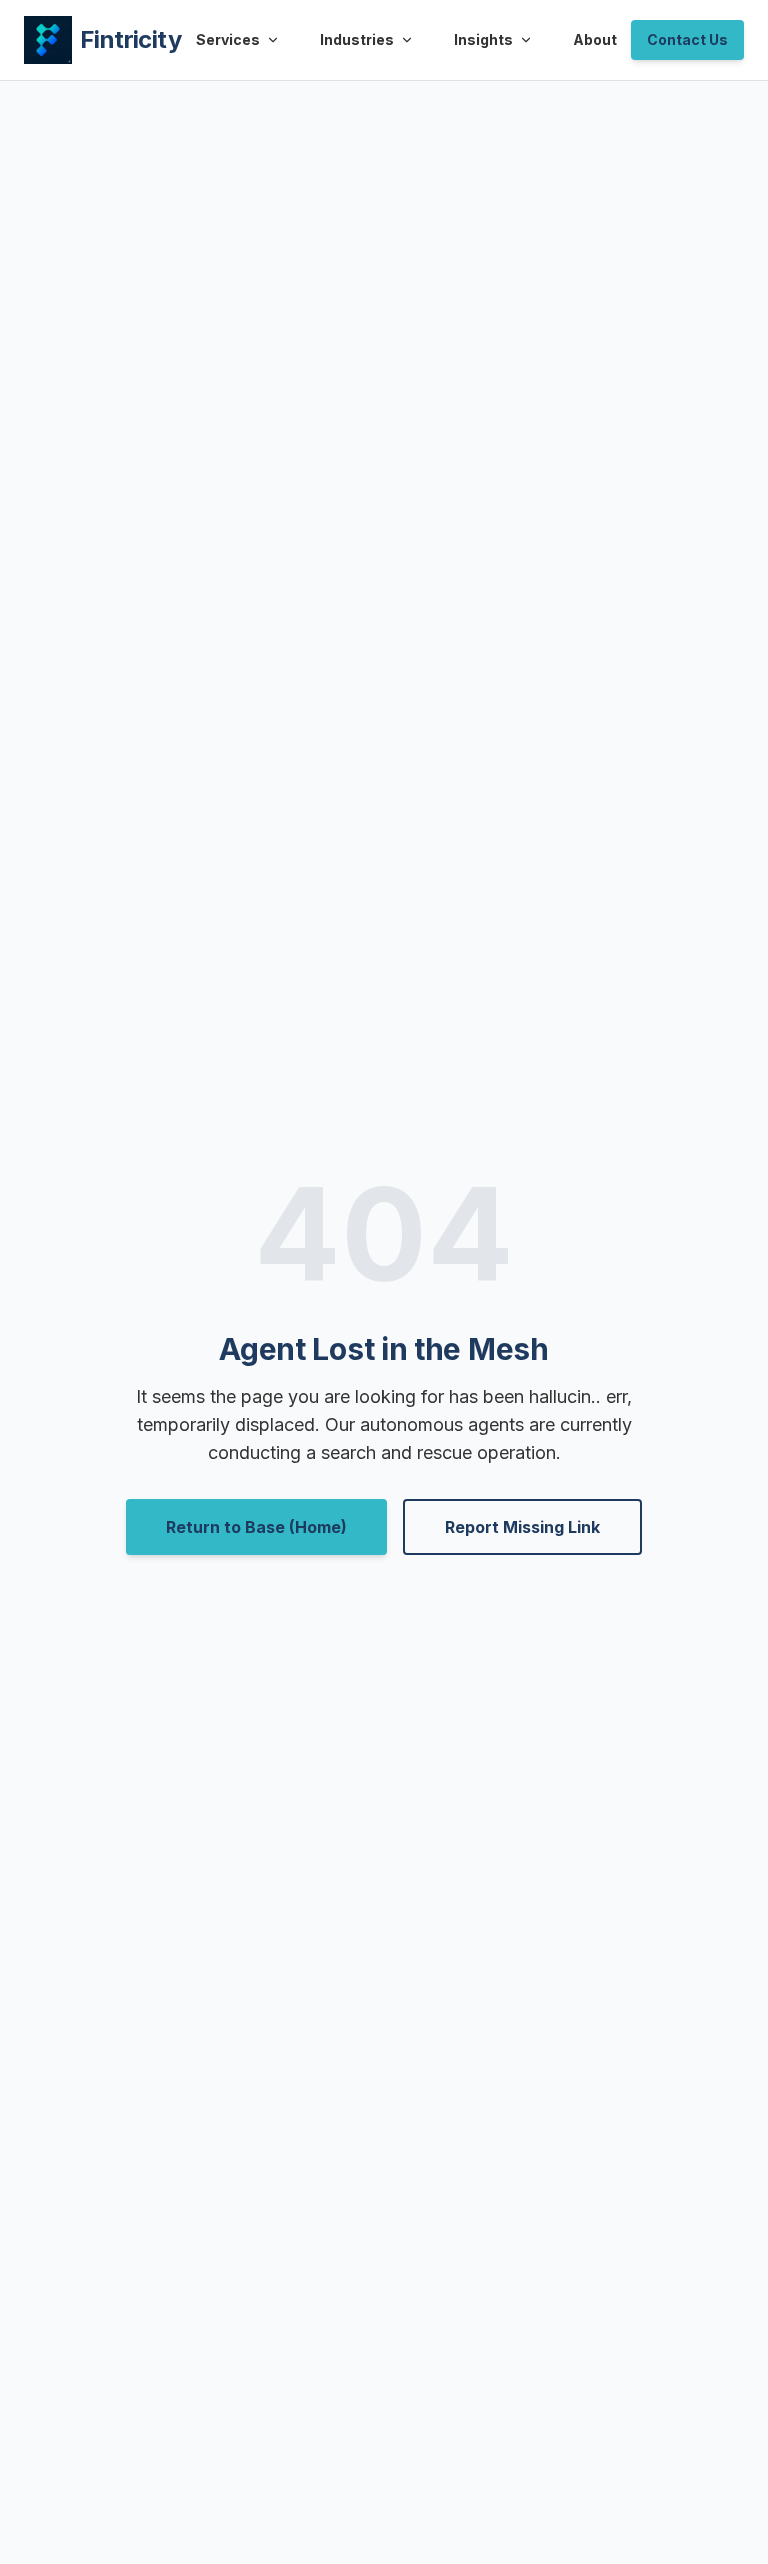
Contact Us (687, 39)
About (595, 39)
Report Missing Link (522, 1527)
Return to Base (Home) (256, 1527)
